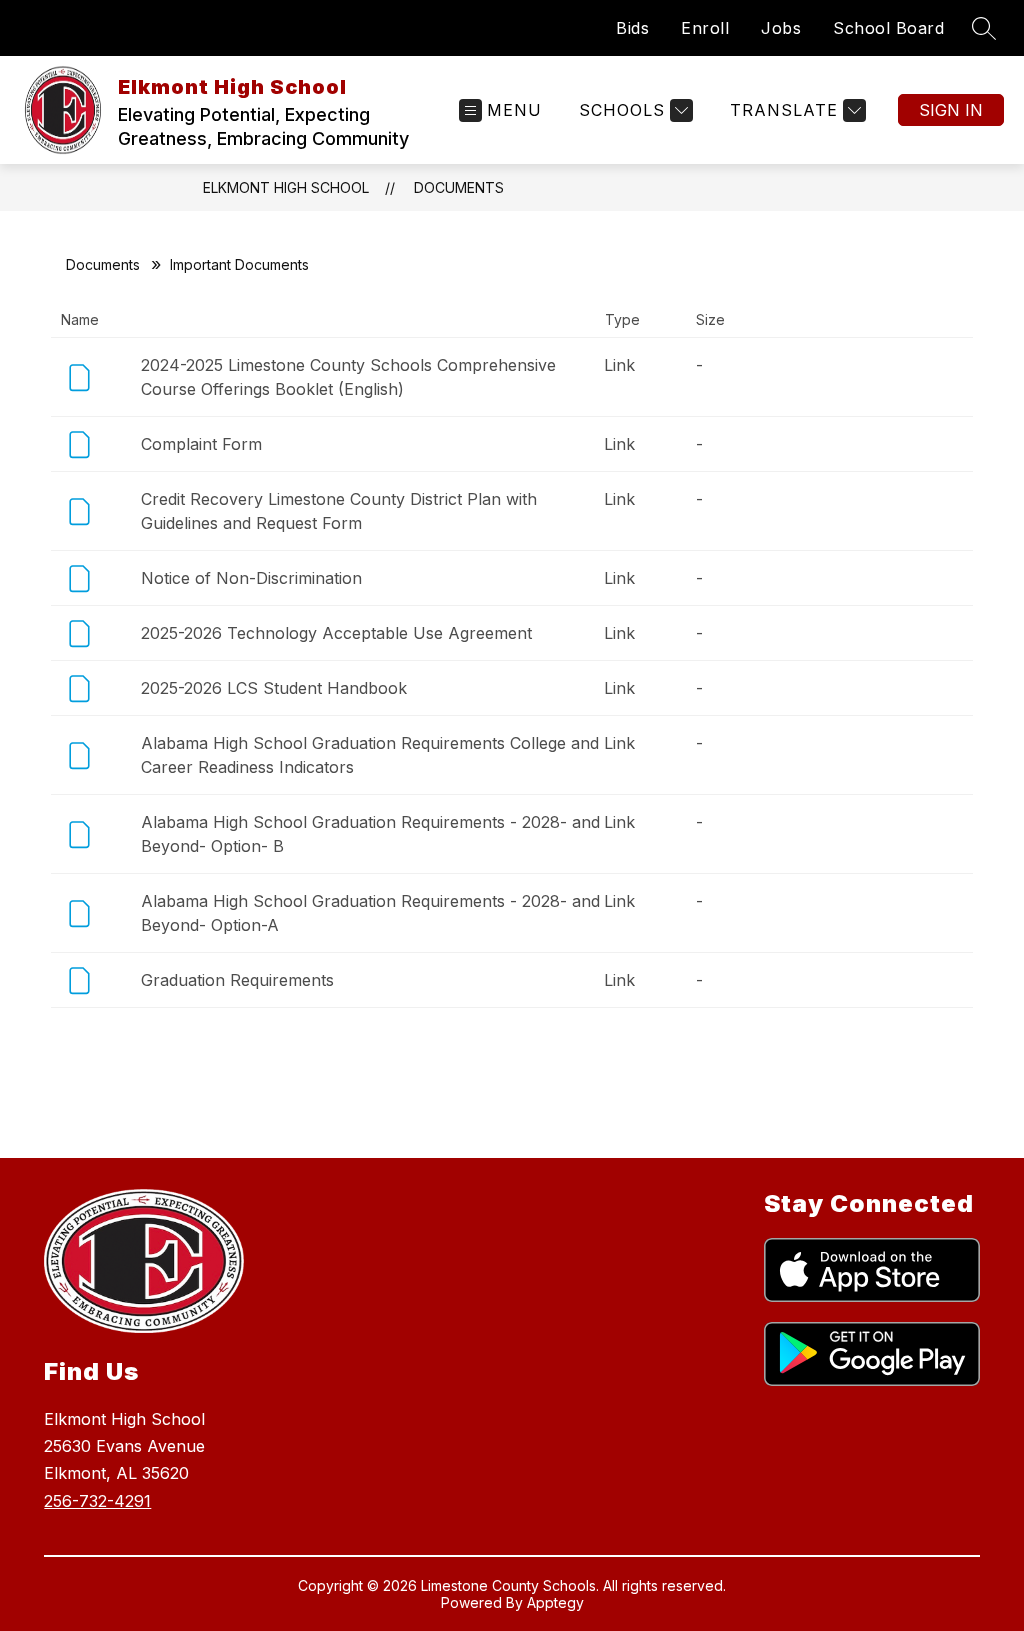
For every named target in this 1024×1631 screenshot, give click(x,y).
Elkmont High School (286, 187)
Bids (632, 28)
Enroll (705, 28)
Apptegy (555, 1602)
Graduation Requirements (237, 980)
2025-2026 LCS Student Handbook (274, 688)
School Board (888, 28)
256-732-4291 (97, 1501)
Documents (459, 187)
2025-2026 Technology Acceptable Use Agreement (336, 633)
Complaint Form (201, 444)
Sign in (951, 110)
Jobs (781, 28)
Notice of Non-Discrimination (251, 578)
